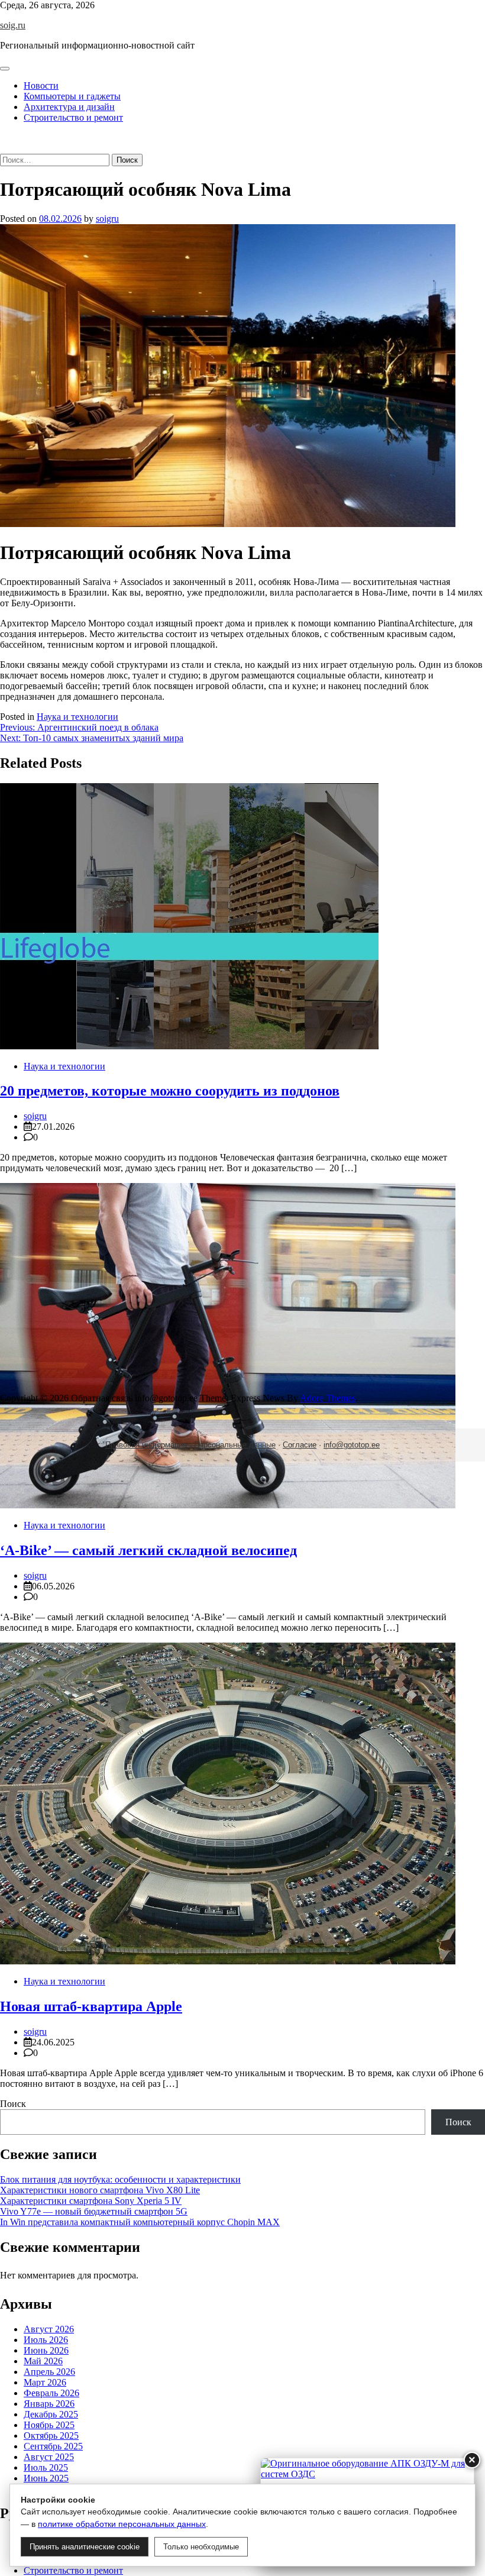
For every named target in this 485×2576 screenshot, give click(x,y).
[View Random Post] (4, 138)
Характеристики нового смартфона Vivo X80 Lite (100, 2190)
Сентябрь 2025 (53, 2446)
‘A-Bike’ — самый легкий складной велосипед (148, 1550)
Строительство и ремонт (73, 117)
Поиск (13, 2104)
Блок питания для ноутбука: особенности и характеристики (120, 2179)
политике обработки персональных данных (122, 2524)
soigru (107, 219)
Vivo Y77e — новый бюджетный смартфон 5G (94, 2211)
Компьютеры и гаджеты (72, 96)
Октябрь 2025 (51, 2436)
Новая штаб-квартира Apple (91, 2006)
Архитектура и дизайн (69, 107)
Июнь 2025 (46, 2478)
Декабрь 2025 (51, 2414)
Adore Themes (328, 1398)
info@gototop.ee (352, 1445)
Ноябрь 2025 (49, 2425)
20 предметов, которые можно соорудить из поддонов (170, 1091)
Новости (41, 85)
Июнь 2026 (46, 2350)
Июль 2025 (46, 2467)
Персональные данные (235, 1445)
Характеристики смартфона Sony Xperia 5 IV (91, 2201)
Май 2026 (43, 2361)
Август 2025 (49, 2457)
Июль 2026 (46, 2340)
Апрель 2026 (49, 2372)
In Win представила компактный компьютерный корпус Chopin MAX (140, 2222)
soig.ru (13, 25)
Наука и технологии (77, 717)
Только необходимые (201, 2547)
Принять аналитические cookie (85, 2547)
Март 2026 (45, 2382)
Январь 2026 (49, 2404)
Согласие (300, 1445)
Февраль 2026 (51, 2393)
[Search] (4, 148)
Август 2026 (49, 2329)
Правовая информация (146, 1445)
